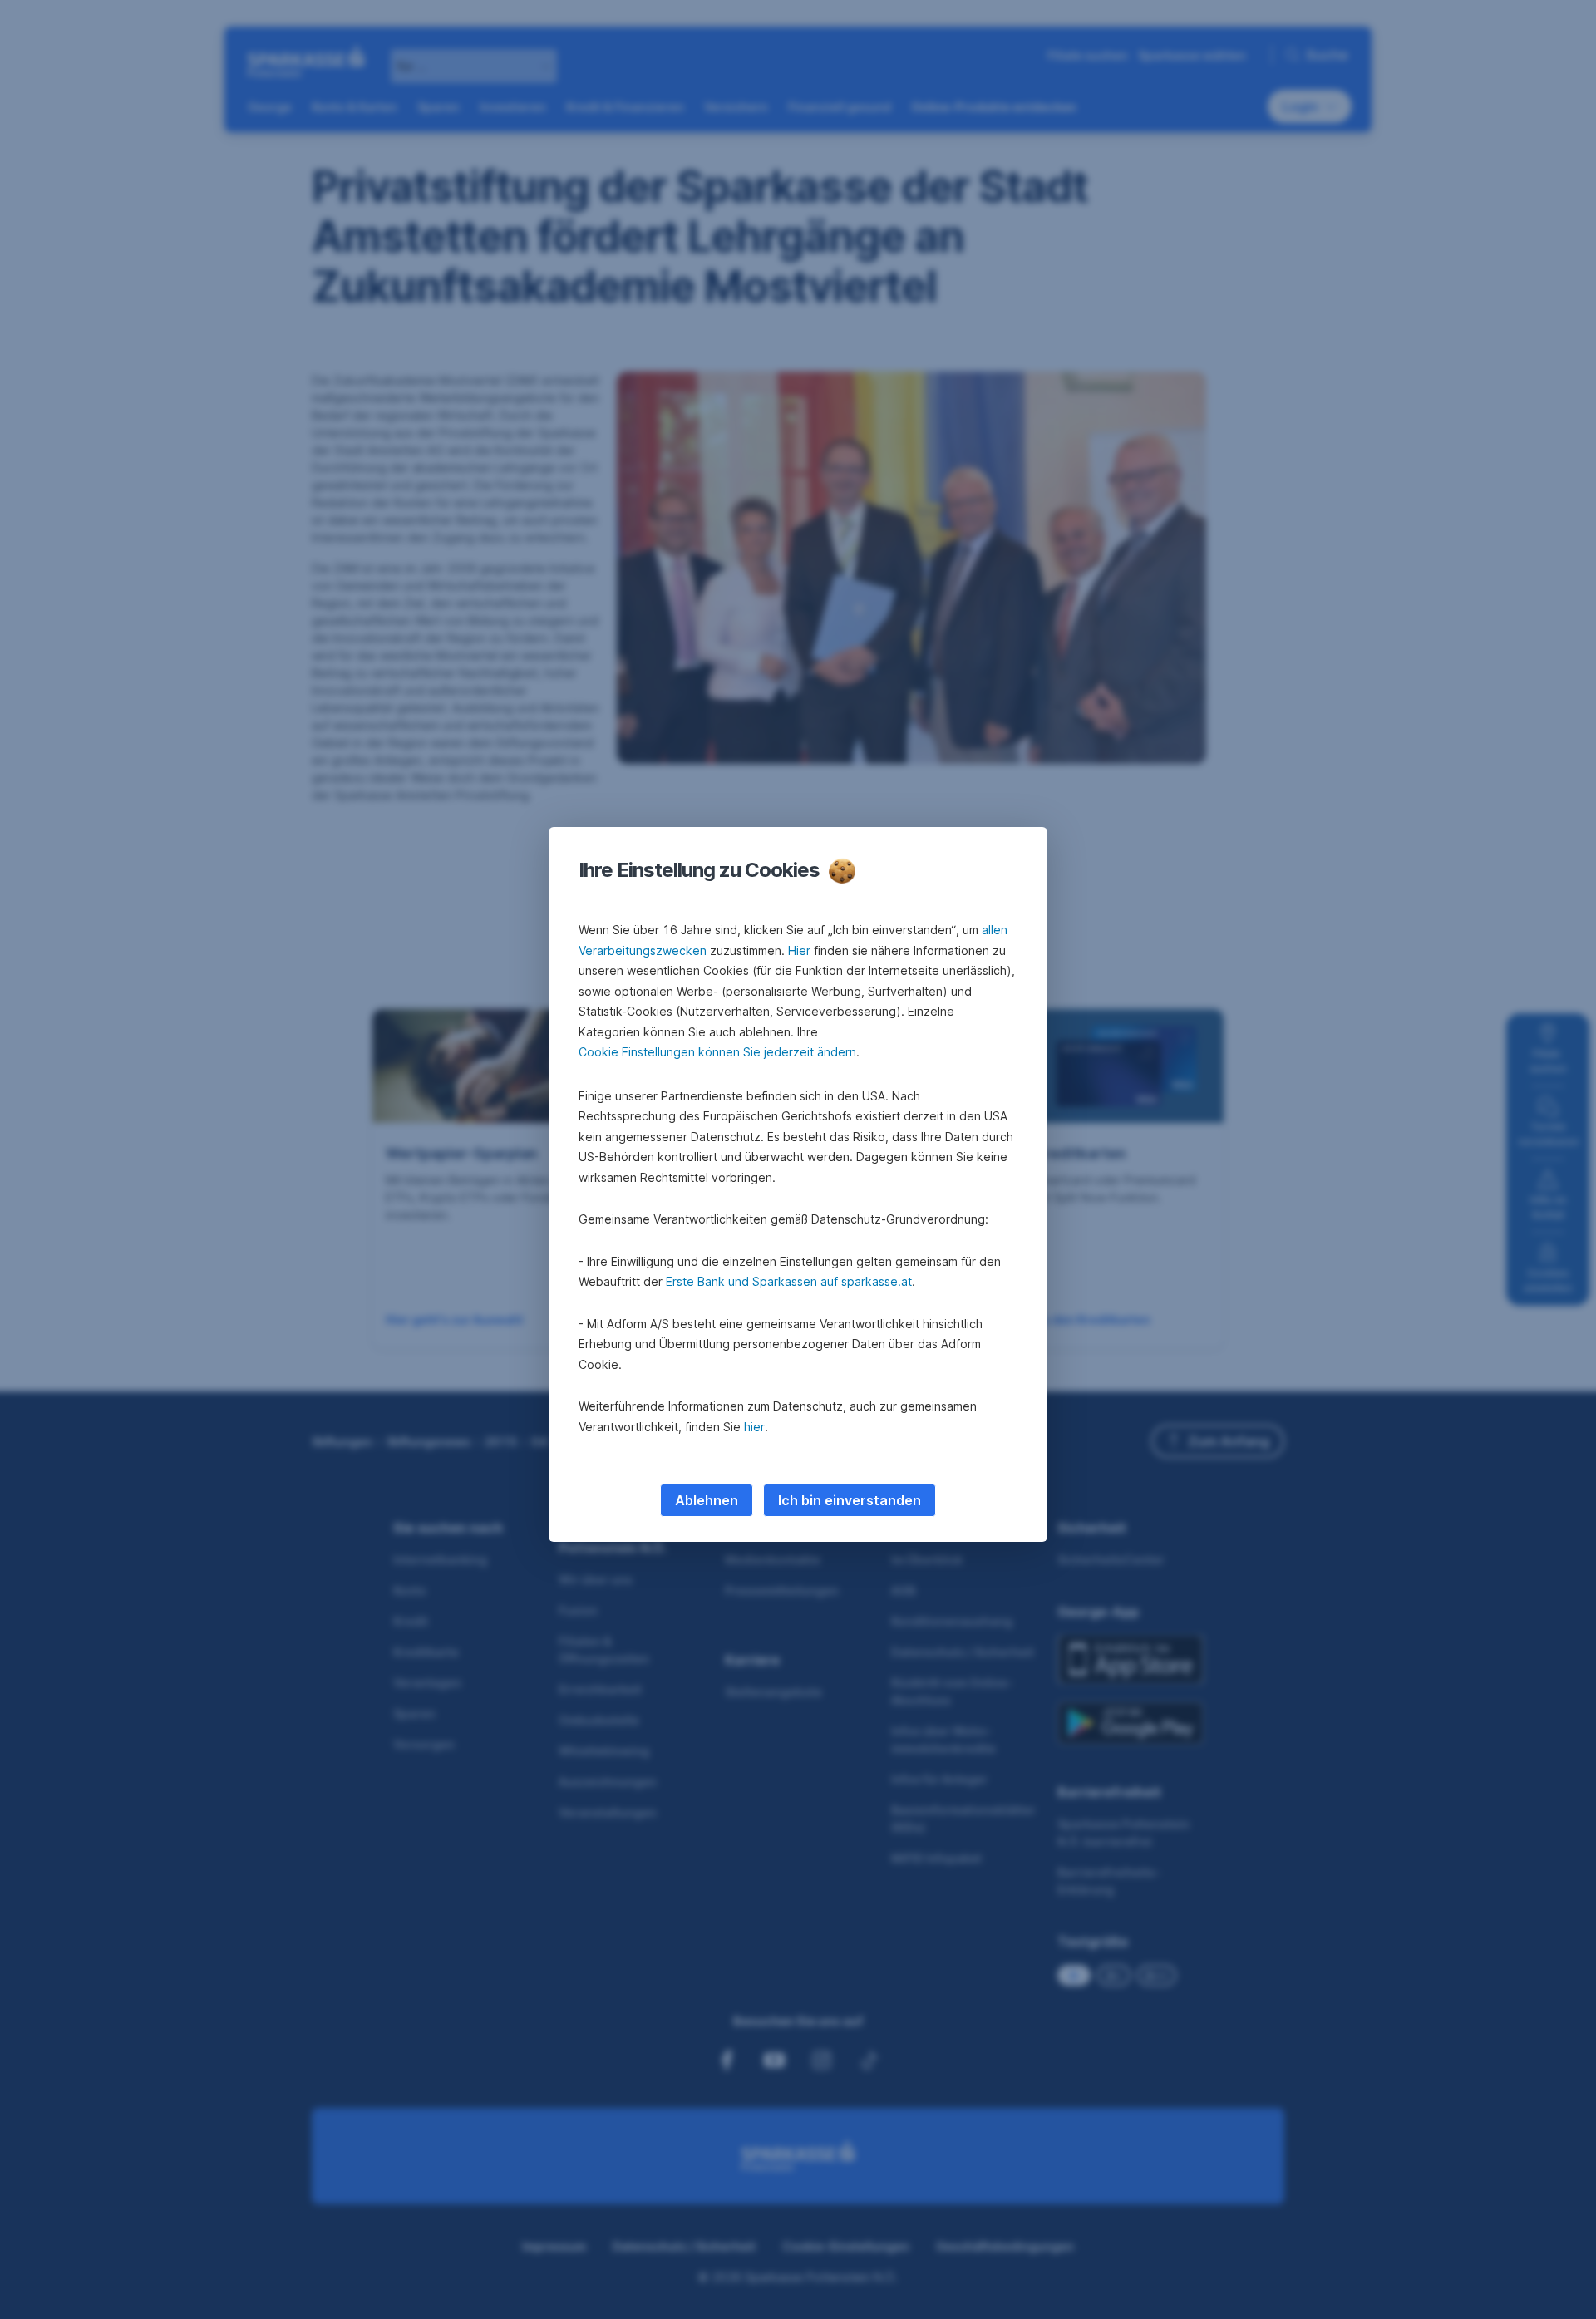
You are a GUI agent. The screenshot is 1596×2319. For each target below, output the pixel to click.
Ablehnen (707, 1500)
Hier (799, 950)
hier (754, 1427)
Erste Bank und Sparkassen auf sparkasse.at (789, 1281)
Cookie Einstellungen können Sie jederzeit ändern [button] (717, 1052)
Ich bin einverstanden (850, 1500)
